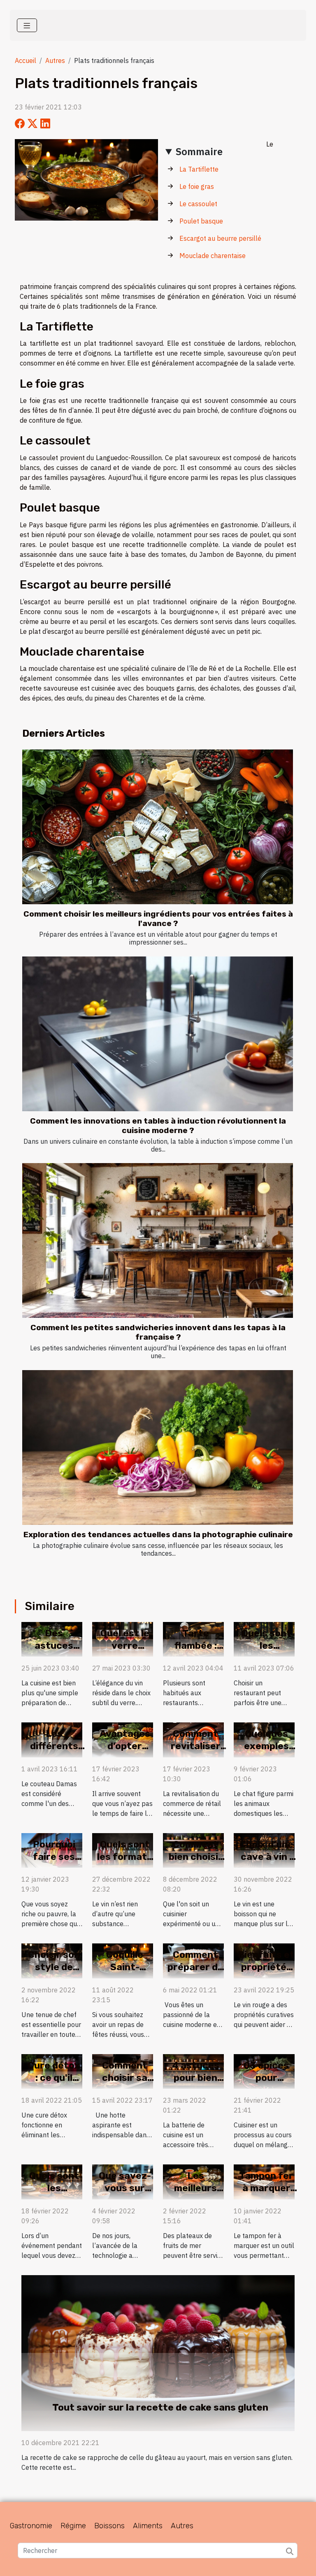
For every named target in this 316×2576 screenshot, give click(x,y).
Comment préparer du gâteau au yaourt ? (195, 1973)
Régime (73, 2526)
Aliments (148, 2526)
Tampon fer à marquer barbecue (266, 2188)
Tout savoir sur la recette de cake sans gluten (160, 2407)
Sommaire (199, 151)
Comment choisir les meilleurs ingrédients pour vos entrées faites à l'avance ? (158, 919)
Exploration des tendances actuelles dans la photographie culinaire (158, 1535)
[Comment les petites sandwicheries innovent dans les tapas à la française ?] (158, 1240)
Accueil (26, 61)
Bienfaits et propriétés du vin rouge (266, 1967)
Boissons (109, 2526)
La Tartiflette (199, 169)
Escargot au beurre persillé (220, 238)
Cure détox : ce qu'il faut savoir (54, 2078)
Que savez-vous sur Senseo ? (125, 2188)
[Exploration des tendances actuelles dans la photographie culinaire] (158, 1447)
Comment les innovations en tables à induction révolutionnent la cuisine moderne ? (158, 1126)
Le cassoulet (198, 204)
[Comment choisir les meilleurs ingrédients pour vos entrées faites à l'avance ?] (158, 827)
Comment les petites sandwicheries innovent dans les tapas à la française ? (158, 1332)
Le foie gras (197, 186)
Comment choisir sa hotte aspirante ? (125, 2084)
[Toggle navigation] (27, 25)
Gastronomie (31, 2526)
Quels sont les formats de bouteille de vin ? (125, 1863)
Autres (55, 61)
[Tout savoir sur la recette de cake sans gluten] (158, 2352)
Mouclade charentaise (213, 256)
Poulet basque (201, 221)
